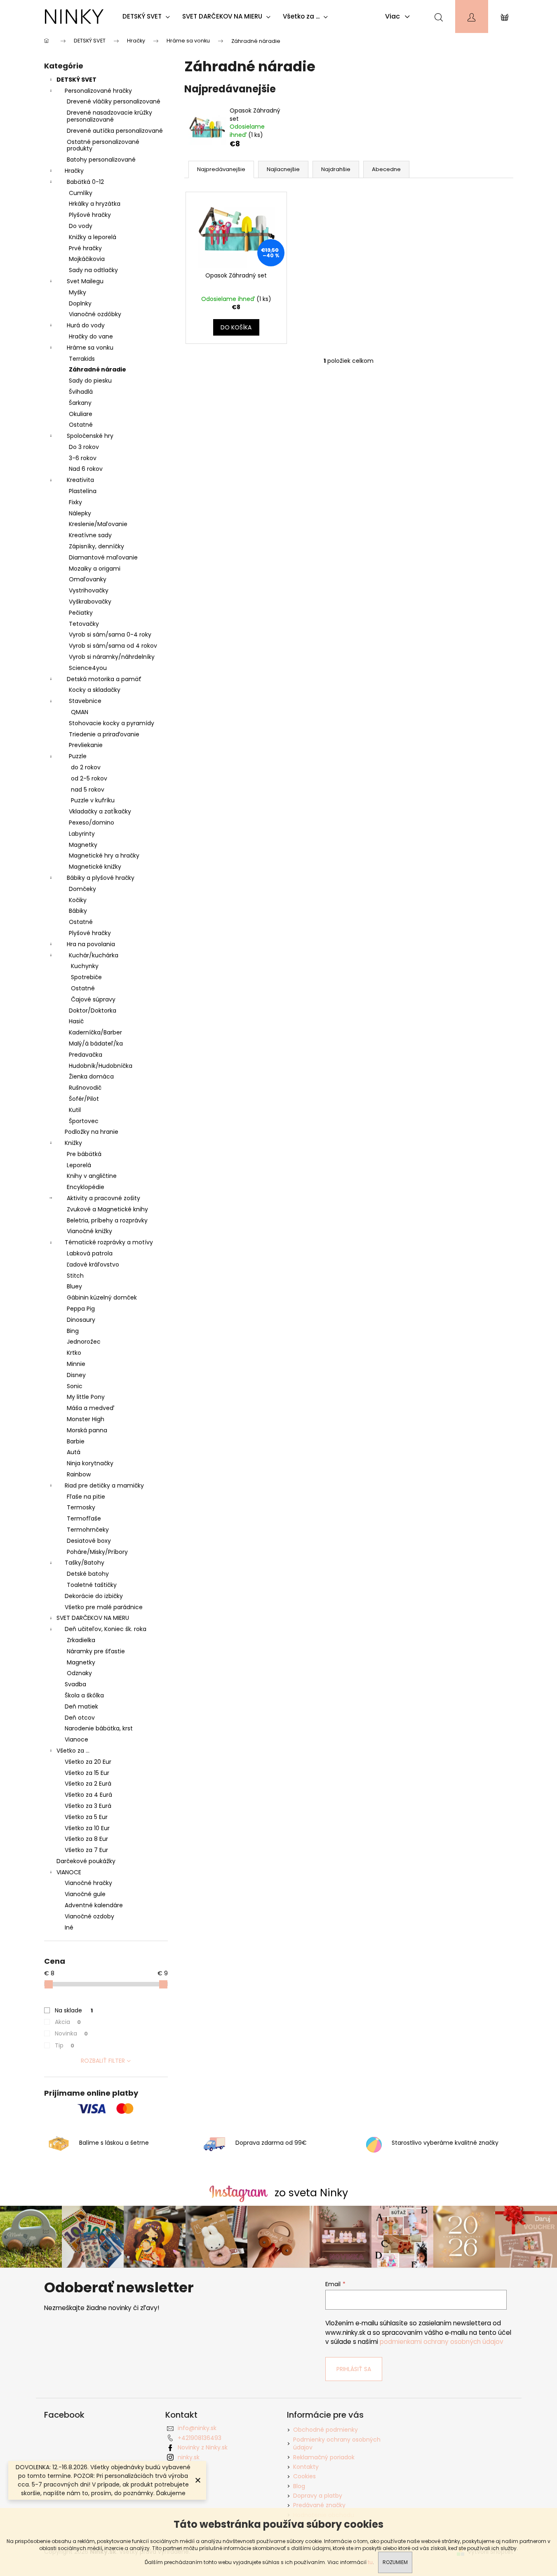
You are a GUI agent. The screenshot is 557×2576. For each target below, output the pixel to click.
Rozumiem (395, 2562)
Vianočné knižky (89, 1231)
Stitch (75, 1276)
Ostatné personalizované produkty (103, 145)
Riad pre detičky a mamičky (104, 1485)
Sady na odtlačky (93, 270)
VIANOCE (69, 1872)
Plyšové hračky (90, 215)
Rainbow (79, 1474)
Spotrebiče (86, 977)
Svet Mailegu (85, 281)
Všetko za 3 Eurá (88, 1806)
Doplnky (80, 303)
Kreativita (80, 480)
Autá (74, 1452)
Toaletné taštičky (92, 1585)
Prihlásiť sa (354, 2369)
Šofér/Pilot (84, 1099)
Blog (299, 2486)
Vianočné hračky (88, 1883)
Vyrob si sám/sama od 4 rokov (113, 646)
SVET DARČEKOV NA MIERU (93, 1618)
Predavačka (86, 1055)
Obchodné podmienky (326, 2430)
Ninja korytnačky (90, 1463)
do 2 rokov (86, 767)
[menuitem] (148, 16)
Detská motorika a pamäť (104, 679)
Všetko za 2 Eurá (88, 1784)
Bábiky (78, 911)
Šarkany (80, 403)
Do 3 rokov (84, 447)
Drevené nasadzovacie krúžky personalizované (109, 116)
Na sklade (74, 2010)
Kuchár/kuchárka (94, 955)
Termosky (81, 1507)
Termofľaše (84, 1518)
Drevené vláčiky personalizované (114, 101)
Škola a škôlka (84, 1695)
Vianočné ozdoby (89, 1916)
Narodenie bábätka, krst (99, 1728)
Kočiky (78, 900)
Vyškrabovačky (90, 602)
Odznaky (79, 1673)
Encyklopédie (86, 1187)
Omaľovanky (88, 579)
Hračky (74, 171)
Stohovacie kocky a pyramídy (112, 723)
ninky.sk (189, 2457)
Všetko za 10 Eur (87, 1828)
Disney (76, 1375)
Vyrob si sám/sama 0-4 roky (110, 635)
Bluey (74, 1286)
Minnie (76, 1364)
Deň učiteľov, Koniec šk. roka (106, 1629)
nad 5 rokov (88, 790)
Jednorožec (84, 1342)
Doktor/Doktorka (93, 1011)
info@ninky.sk (197, 2428)
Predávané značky (319, 2505)
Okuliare (81, 414)
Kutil (75, 1110)
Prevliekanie (86, 745)
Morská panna (87, 1430)
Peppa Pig (81, 1309)
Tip (65, 2045)
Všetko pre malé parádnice (104, 1607)
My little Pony (86, 1397)
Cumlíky (81, 193)
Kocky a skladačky (95, 690)
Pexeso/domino (92, 823)
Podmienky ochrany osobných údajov (337, 2443)
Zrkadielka (81, 1640)
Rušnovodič (85, 1088)
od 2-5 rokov (89, 778)
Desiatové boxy (89, 1541)
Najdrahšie (336, 169)
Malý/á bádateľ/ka (96, 1044)
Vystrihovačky (89, 590)
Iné (69, 1927)
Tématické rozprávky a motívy (109, 1242)
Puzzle (78, 756)
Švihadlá (81, 392)
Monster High (86, 1419)
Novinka (71, 2033)
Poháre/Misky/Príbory (97, 1552)
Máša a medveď (90, 1408)
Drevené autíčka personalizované (115, 131)
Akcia (68, 2022)
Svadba (75, 1684)
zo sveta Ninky (311, 2193)
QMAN (80, 712)
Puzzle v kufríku (93, 800)
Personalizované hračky (98, 91)
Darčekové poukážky (86, 1861)
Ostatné (81, 425)
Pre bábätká (84, 1154)
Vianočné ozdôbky (95, 314)
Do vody (81, 226)
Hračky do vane (91, 336)
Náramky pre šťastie (96, 1651)
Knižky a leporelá (93, 237)
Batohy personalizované (101, 160)
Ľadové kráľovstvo (93, 1264)
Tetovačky (84, 624)
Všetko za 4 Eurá (88, 1795)
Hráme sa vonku (90, 348)
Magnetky (83, 845)
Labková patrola (90, 1253)
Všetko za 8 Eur (86, 1839)
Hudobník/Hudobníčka (101, 1066)
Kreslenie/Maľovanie (98, 524)
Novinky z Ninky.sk (203, 2447)
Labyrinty (82, 834)
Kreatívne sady (90, 535)
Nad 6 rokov (86, 469)
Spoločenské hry (90, 436)
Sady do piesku (90, 381)
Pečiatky (81, 613)
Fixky (75, 502)
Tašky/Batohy (85, 1563)
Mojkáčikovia (87, 259)
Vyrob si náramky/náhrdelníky (112, 657)
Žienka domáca (91, 1076)
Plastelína (83, 491)
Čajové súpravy (93, 999)
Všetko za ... (73, 1751)
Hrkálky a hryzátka (95, 204)
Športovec (84, 1121)
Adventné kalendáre (94, 1905)
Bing (73, 1331)
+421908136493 (200, 2438)
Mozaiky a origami (95, 569)
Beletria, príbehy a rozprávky (107, 1220)
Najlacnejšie (283, 169)
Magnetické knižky (95, 867)
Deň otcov (80, 1718)
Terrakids (82, 359)
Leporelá (79, 1165)
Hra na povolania (91, 944)
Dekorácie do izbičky (94, 1596)
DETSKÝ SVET (76, 80)
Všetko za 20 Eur (88, 1762)
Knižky (73, 1143)
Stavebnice (85, 701)
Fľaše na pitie (86, 1497)
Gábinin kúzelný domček (102, 1297)
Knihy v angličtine (92, 1176)
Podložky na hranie (92, 1132)
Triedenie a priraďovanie (104, 734)
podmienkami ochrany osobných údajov (442, 2342)
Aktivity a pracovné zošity (103, 1198)
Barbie (76, 1441)
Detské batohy (88, 1574)
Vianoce (76, 1739)
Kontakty (306, 2467)
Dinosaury (81, 1320)
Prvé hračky (85, 248)
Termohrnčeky (88, 1530)
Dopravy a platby (318, 2496)
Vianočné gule (85, 1894)
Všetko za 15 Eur (87, 1773)
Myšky (78, 292)
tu (370, 2562)
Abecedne (386, 169)
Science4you (88, 668)
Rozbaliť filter (103, 2061)
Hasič (76, 1021)
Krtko (74, 1353)
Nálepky (80, 513)
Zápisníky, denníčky (96, 546)
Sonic (75, 1386)
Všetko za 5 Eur (86, 1817)
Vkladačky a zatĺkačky (100, 811)
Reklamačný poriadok (324, 2457)
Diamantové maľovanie (103, 557)
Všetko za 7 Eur (86, 1850)
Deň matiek (81, 1706)
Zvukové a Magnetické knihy (107, 1209)
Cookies (304, 2476)
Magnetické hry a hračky (104, 856)
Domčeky (82, 889)
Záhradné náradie (98, 369)
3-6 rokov (83, 458)
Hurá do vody (86, 325)
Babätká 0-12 (85, 182)
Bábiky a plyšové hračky (101, 878)
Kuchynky (85, 966)
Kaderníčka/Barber (95, 1032)
